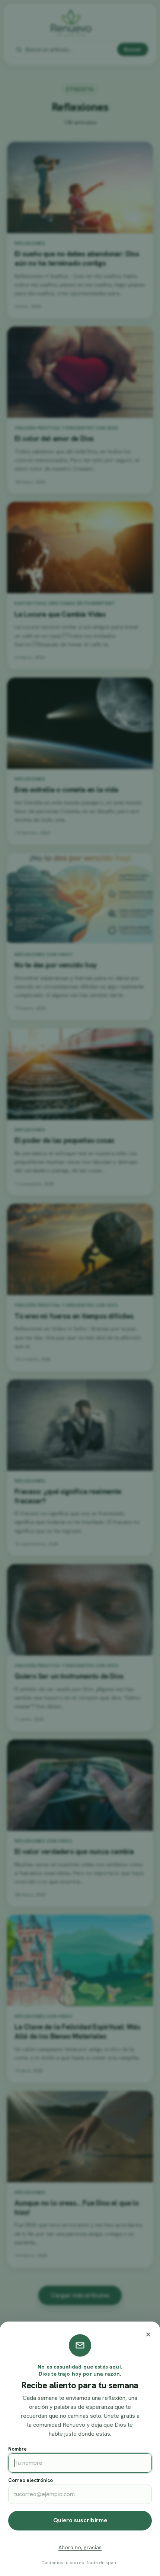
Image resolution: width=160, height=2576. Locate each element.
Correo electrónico (31, 2480)
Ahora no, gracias (80, 2547)
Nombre (17, 2449)
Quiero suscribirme (80, 2520)
